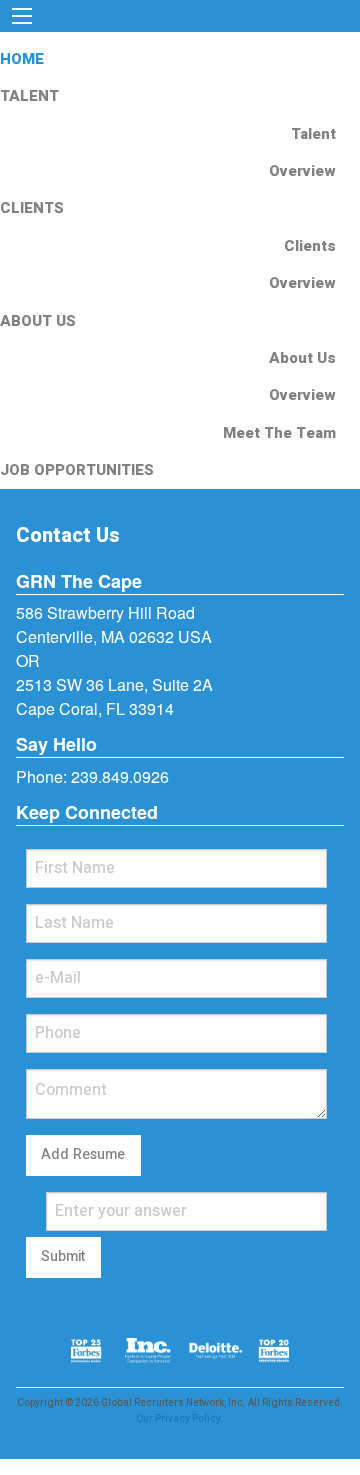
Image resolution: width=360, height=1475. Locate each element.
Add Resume (83, 1154)
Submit (63, 1256)
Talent (313, 134)
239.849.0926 (120, 776)
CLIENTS (32, 208)
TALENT (29, 96)
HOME (22, 59)
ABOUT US (38, 321)
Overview (302, 171)
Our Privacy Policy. (180, 1419)
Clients (310, 246)
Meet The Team (279, 433)
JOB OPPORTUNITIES (77, 470)
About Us (302, 358)
